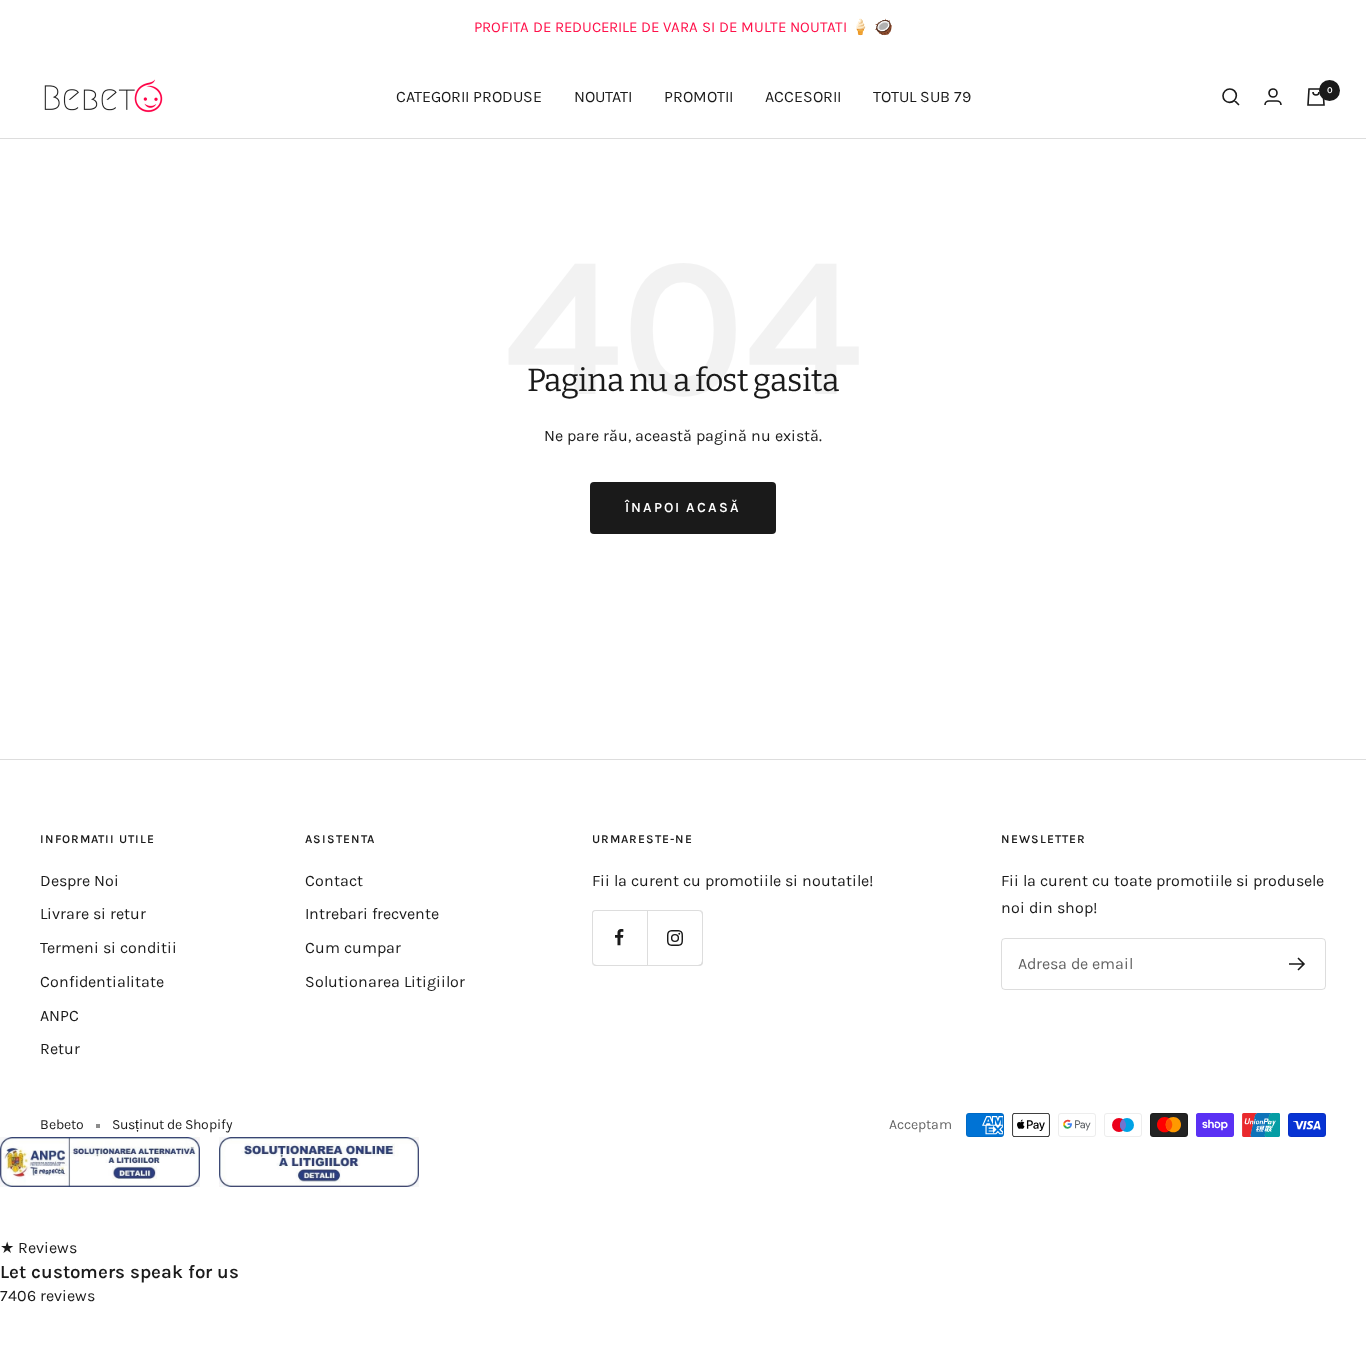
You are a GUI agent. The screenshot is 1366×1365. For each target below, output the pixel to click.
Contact (334, 880)
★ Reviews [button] (38, 1247)
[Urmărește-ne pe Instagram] (674, 937)
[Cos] (1316, 97)
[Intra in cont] (1273, 96)
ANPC (59, 1015)
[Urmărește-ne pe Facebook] (619, 937)
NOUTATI (603, 96)
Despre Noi (79, 880)
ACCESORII (803, 96)
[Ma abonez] (1297, 964)
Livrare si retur (93, 913)
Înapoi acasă (683, 507)
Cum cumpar (353, 947)
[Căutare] (1231, 97)
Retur (60, 1048)
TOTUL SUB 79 (922, 96)
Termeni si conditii (108, 947)
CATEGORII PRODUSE (469, 96)
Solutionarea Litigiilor (385, 981)
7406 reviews (47, 1295)
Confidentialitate (102, 981)
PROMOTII (698, 96)
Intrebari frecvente (372, 913)
